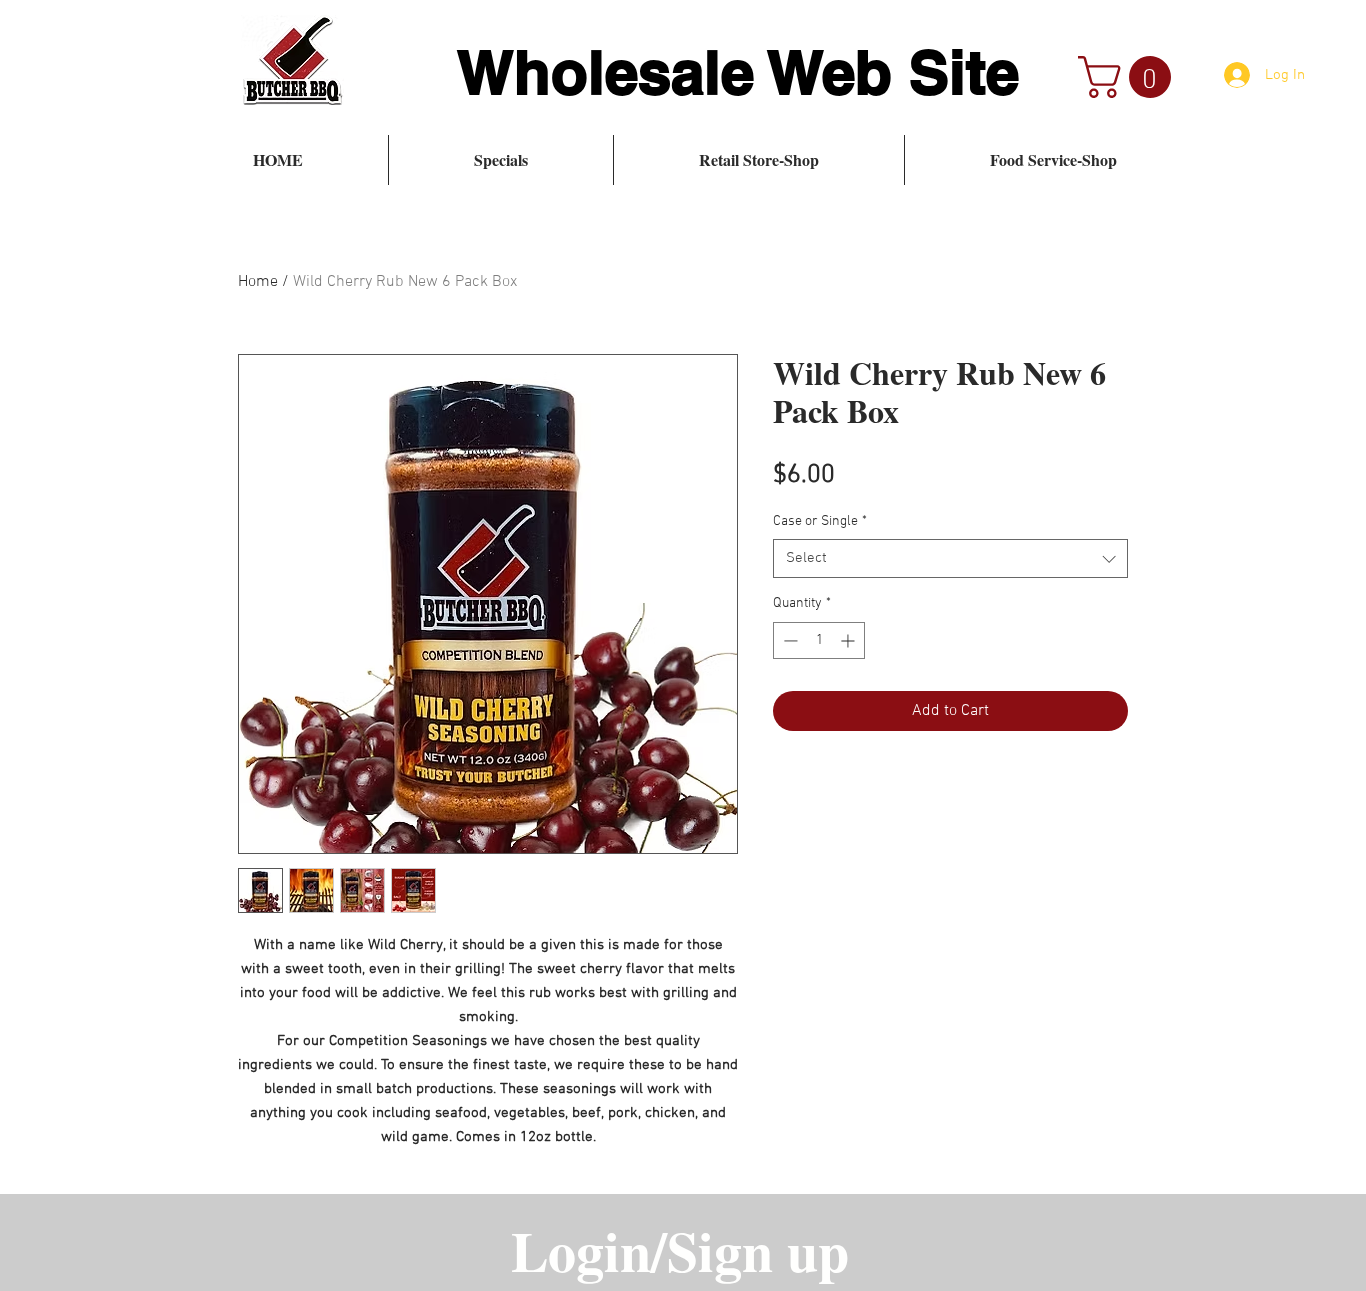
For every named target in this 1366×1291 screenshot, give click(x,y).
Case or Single (820, 521)
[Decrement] (788, 640)
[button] (1129, 77)
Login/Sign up (680, 1250)
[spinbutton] (819, 640)
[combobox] (950, 558)
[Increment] (849, 640)
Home (258, 282)
